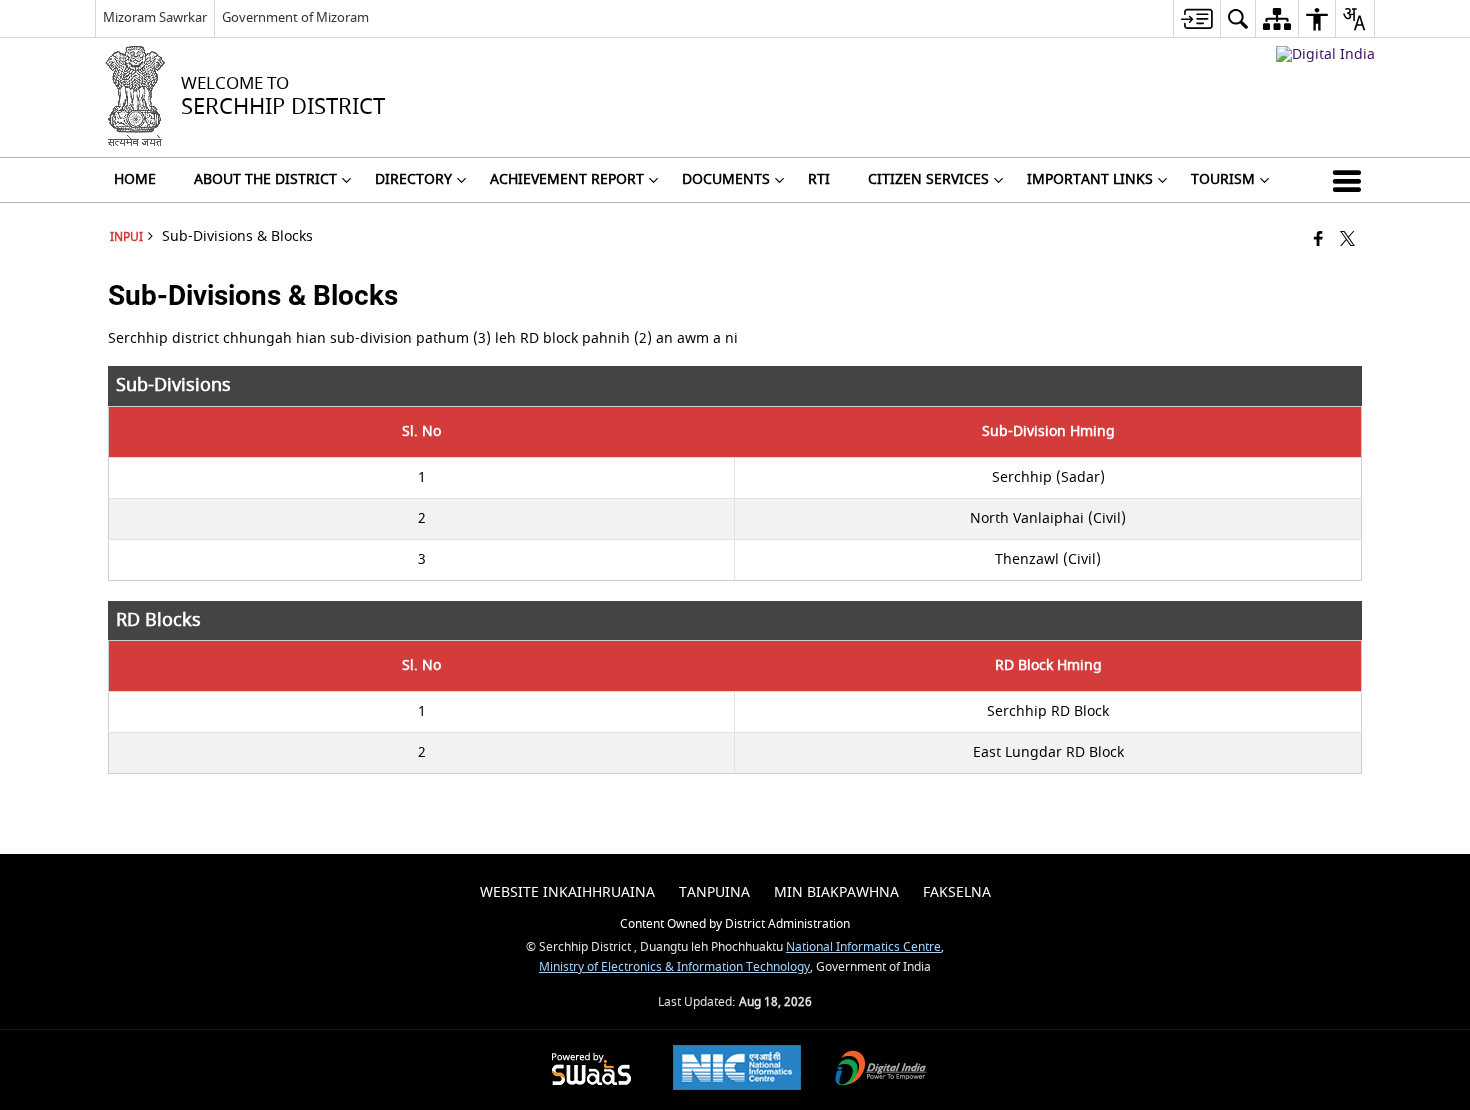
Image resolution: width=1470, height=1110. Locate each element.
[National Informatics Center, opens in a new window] (737, 1070)
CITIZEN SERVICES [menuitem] (928, 180)
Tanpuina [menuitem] (714, 892)
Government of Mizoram (295, 17)
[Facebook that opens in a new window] (1318, 240)
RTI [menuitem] (819, 180)
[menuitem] (1196, 18)
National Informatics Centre (863, 947)
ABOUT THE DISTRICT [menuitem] (265, 180)
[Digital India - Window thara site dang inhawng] (1325, 54)
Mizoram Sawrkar (155, 17)
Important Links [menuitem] (1090, 180)
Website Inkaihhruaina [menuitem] (567, 892)
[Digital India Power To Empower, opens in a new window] (881, 1070)
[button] (1351, 180)
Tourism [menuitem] (1223, 180)
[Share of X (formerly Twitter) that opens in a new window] (1347, 240)
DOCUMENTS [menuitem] (726, 180)
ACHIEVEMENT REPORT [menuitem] (567, 180)
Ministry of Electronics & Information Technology (674, 967)
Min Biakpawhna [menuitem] (836, 892)
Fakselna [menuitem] (957, 892)
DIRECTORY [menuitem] (413, 180)
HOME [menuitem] (135, 180)
